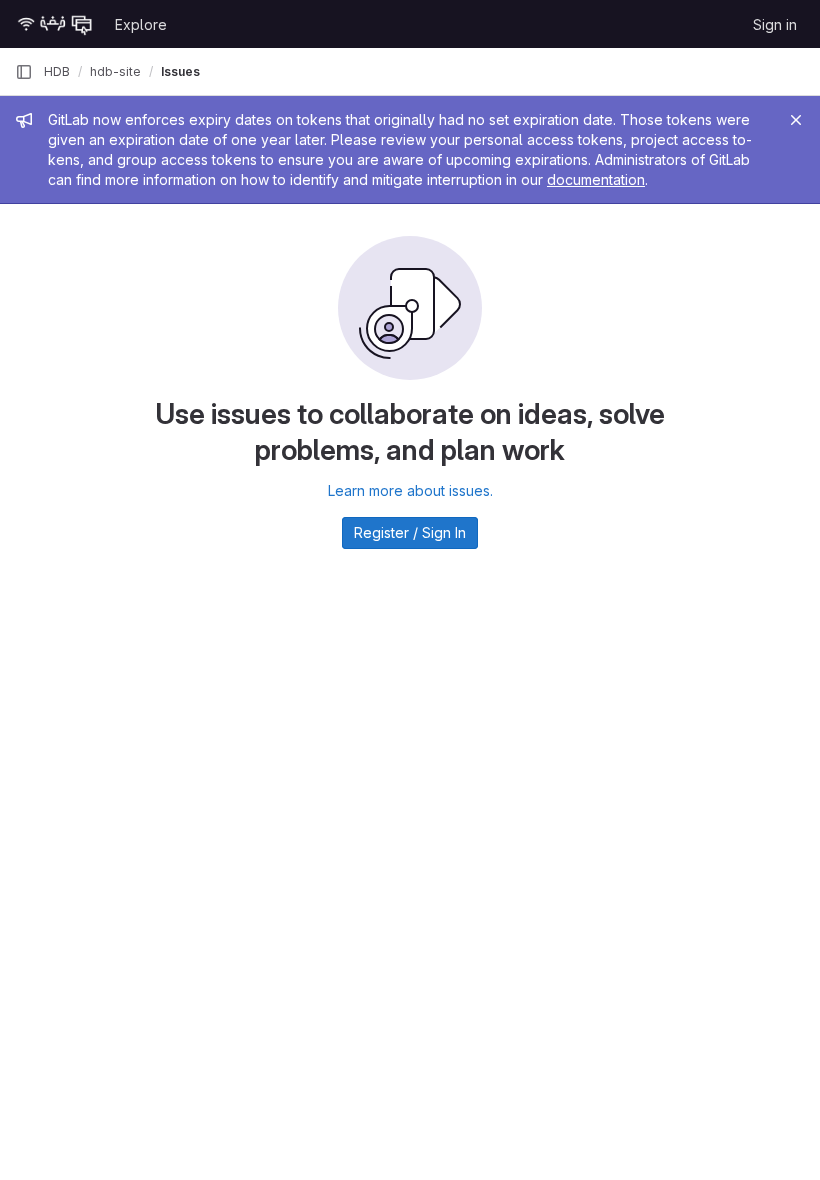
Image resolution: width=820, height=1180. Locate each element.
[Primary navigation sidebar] (24, 72)
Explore (141, 24)
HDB (57, 71)
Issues (180, 71)
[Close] (796, 120)
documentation (596, 179)
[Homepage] (55, 24)
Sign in (775, 24)
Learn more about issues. (410, 490)
